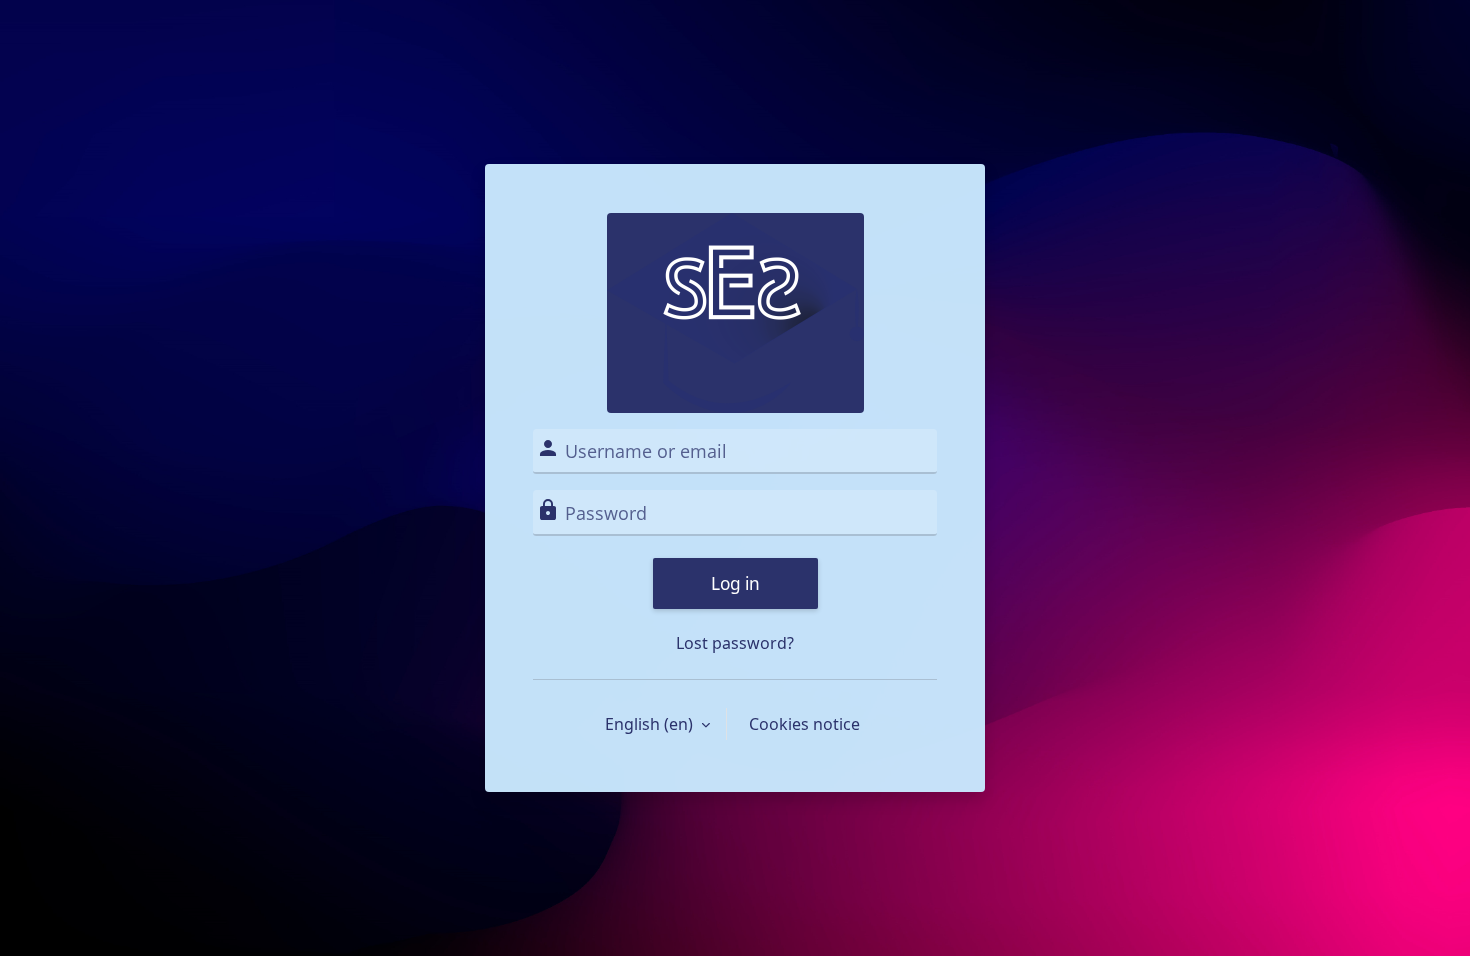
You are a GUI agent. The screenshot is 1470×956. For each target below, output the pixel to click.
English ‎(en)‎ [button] (651, 724)
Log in (735, 583)
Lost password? (735, 643)
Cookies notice (804, 724)
